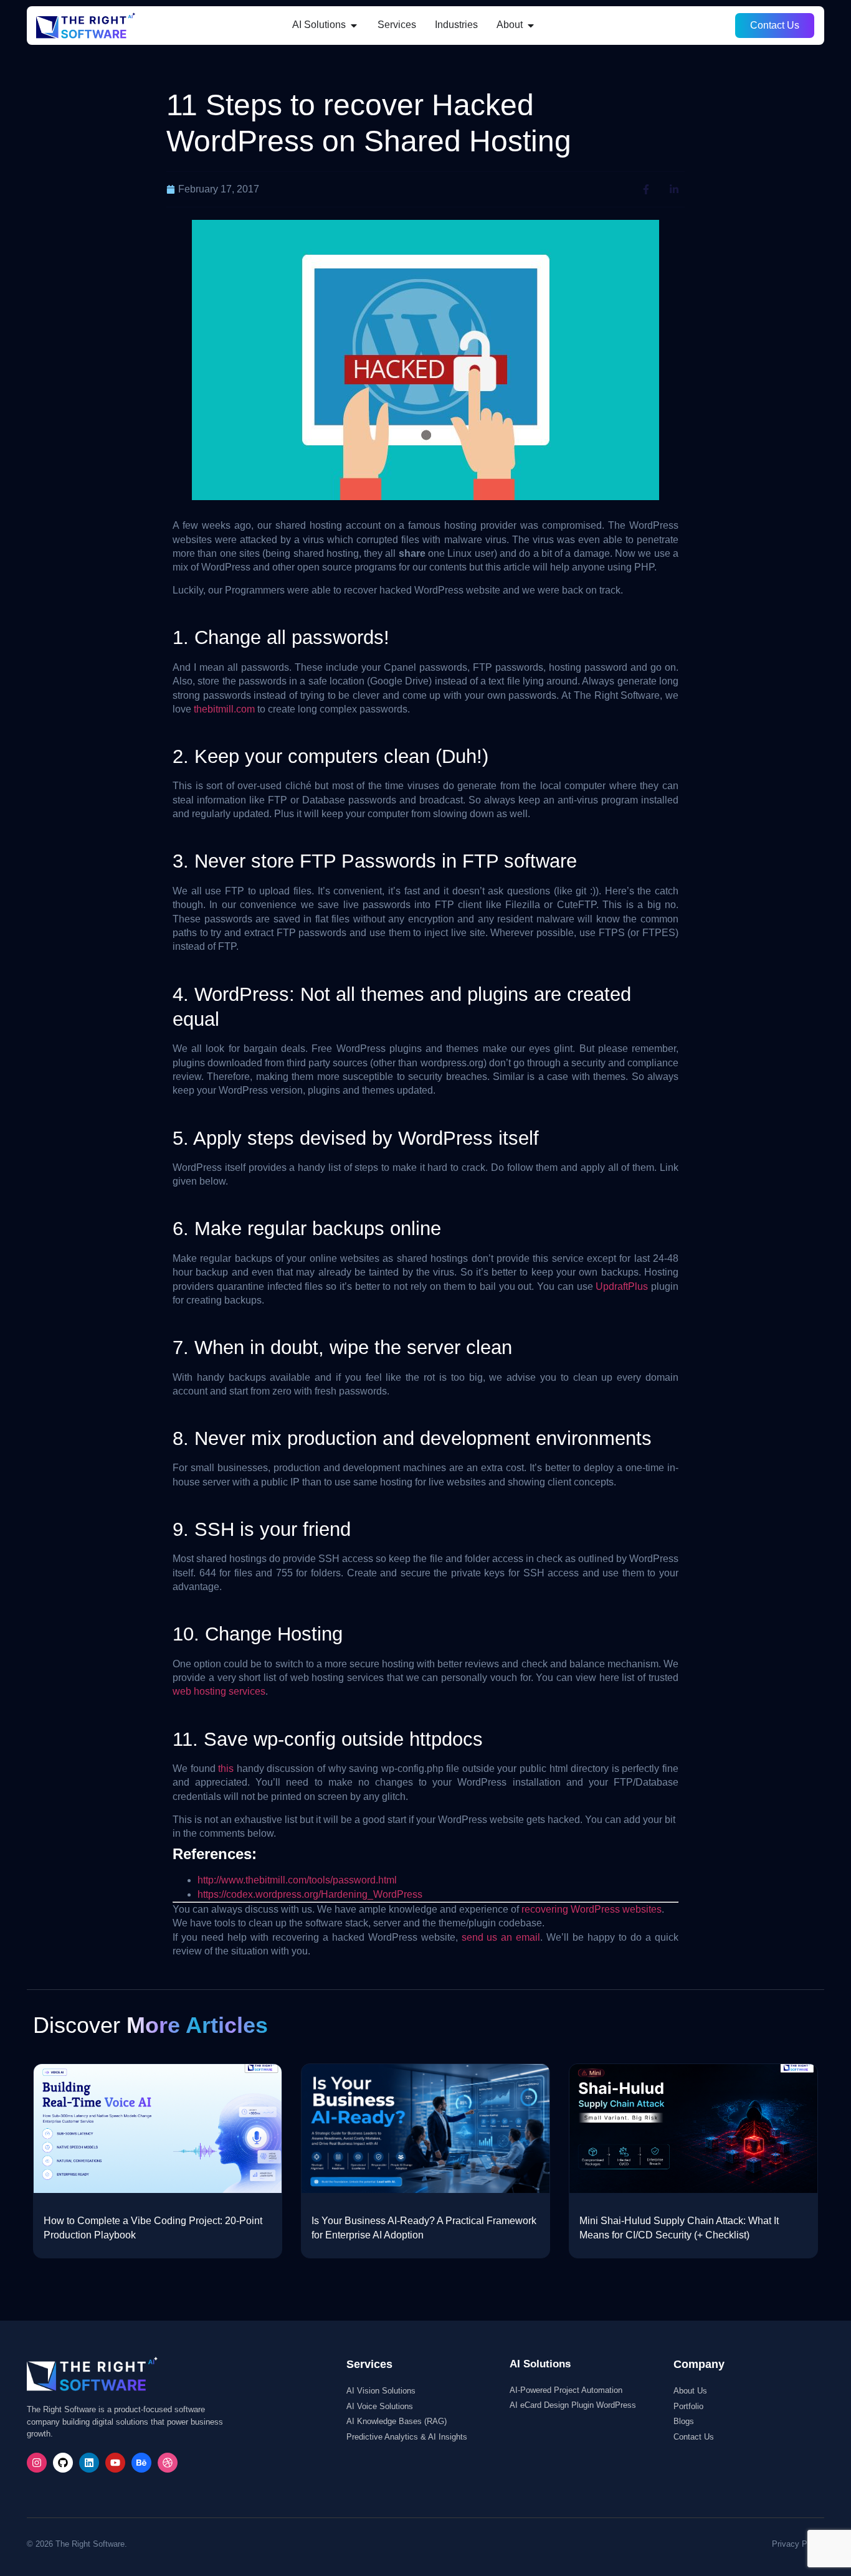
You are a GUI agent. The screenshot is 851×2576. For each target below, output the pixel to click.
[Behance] (141, 2463)
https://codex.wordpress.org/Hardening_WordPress (310, 1894)
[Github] (63, 2463)
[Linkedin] (89, 2463)
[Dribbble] (168, 2463)
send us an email (501, 1937)
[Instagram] (37, 2463)
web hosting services (219, 1691)
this (226, 1769)
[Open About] (531, 25)
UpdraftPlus (622, 1286)
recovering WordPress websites (592, 1909)
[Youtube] (115, 2463)
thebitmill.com (224, 709)
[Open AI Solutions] (354, 25)
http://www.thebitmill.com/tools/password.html (297, 1880)
